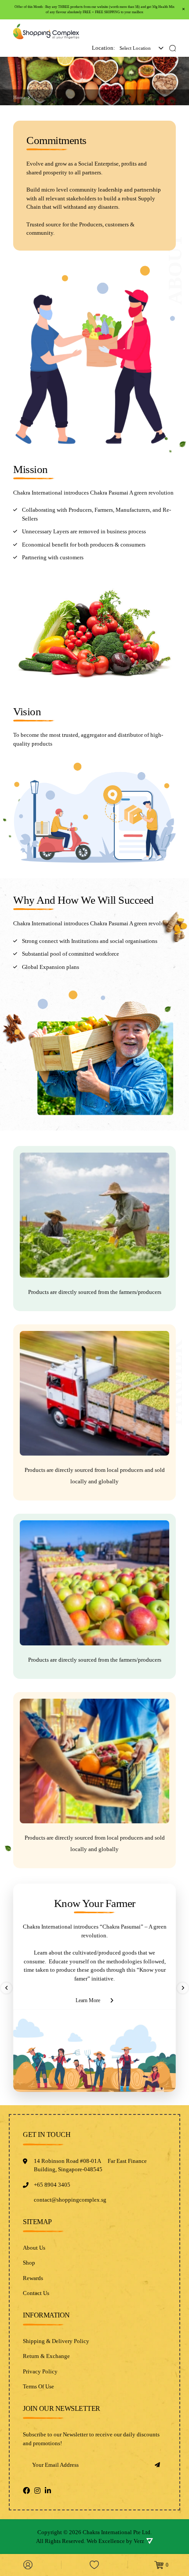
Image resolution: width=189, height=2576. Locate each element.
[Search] (173, 48)
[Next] (183, 1988)
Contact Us (36, 2293)
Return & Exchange (46, 2356)
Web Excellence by (115, 2541)
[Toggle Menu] (169, 32)
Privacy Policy (40, 2371)
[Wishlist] (94, 2565)
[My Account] (28, 2565)
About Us (34, 2248)
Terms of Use (38, 2386)
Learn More (88, 2000)
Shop (29, 2263)
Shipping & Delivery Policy (56, 2341)
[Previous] (6, 1988)
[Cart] (161, 2565)
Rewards (33, 2278)
